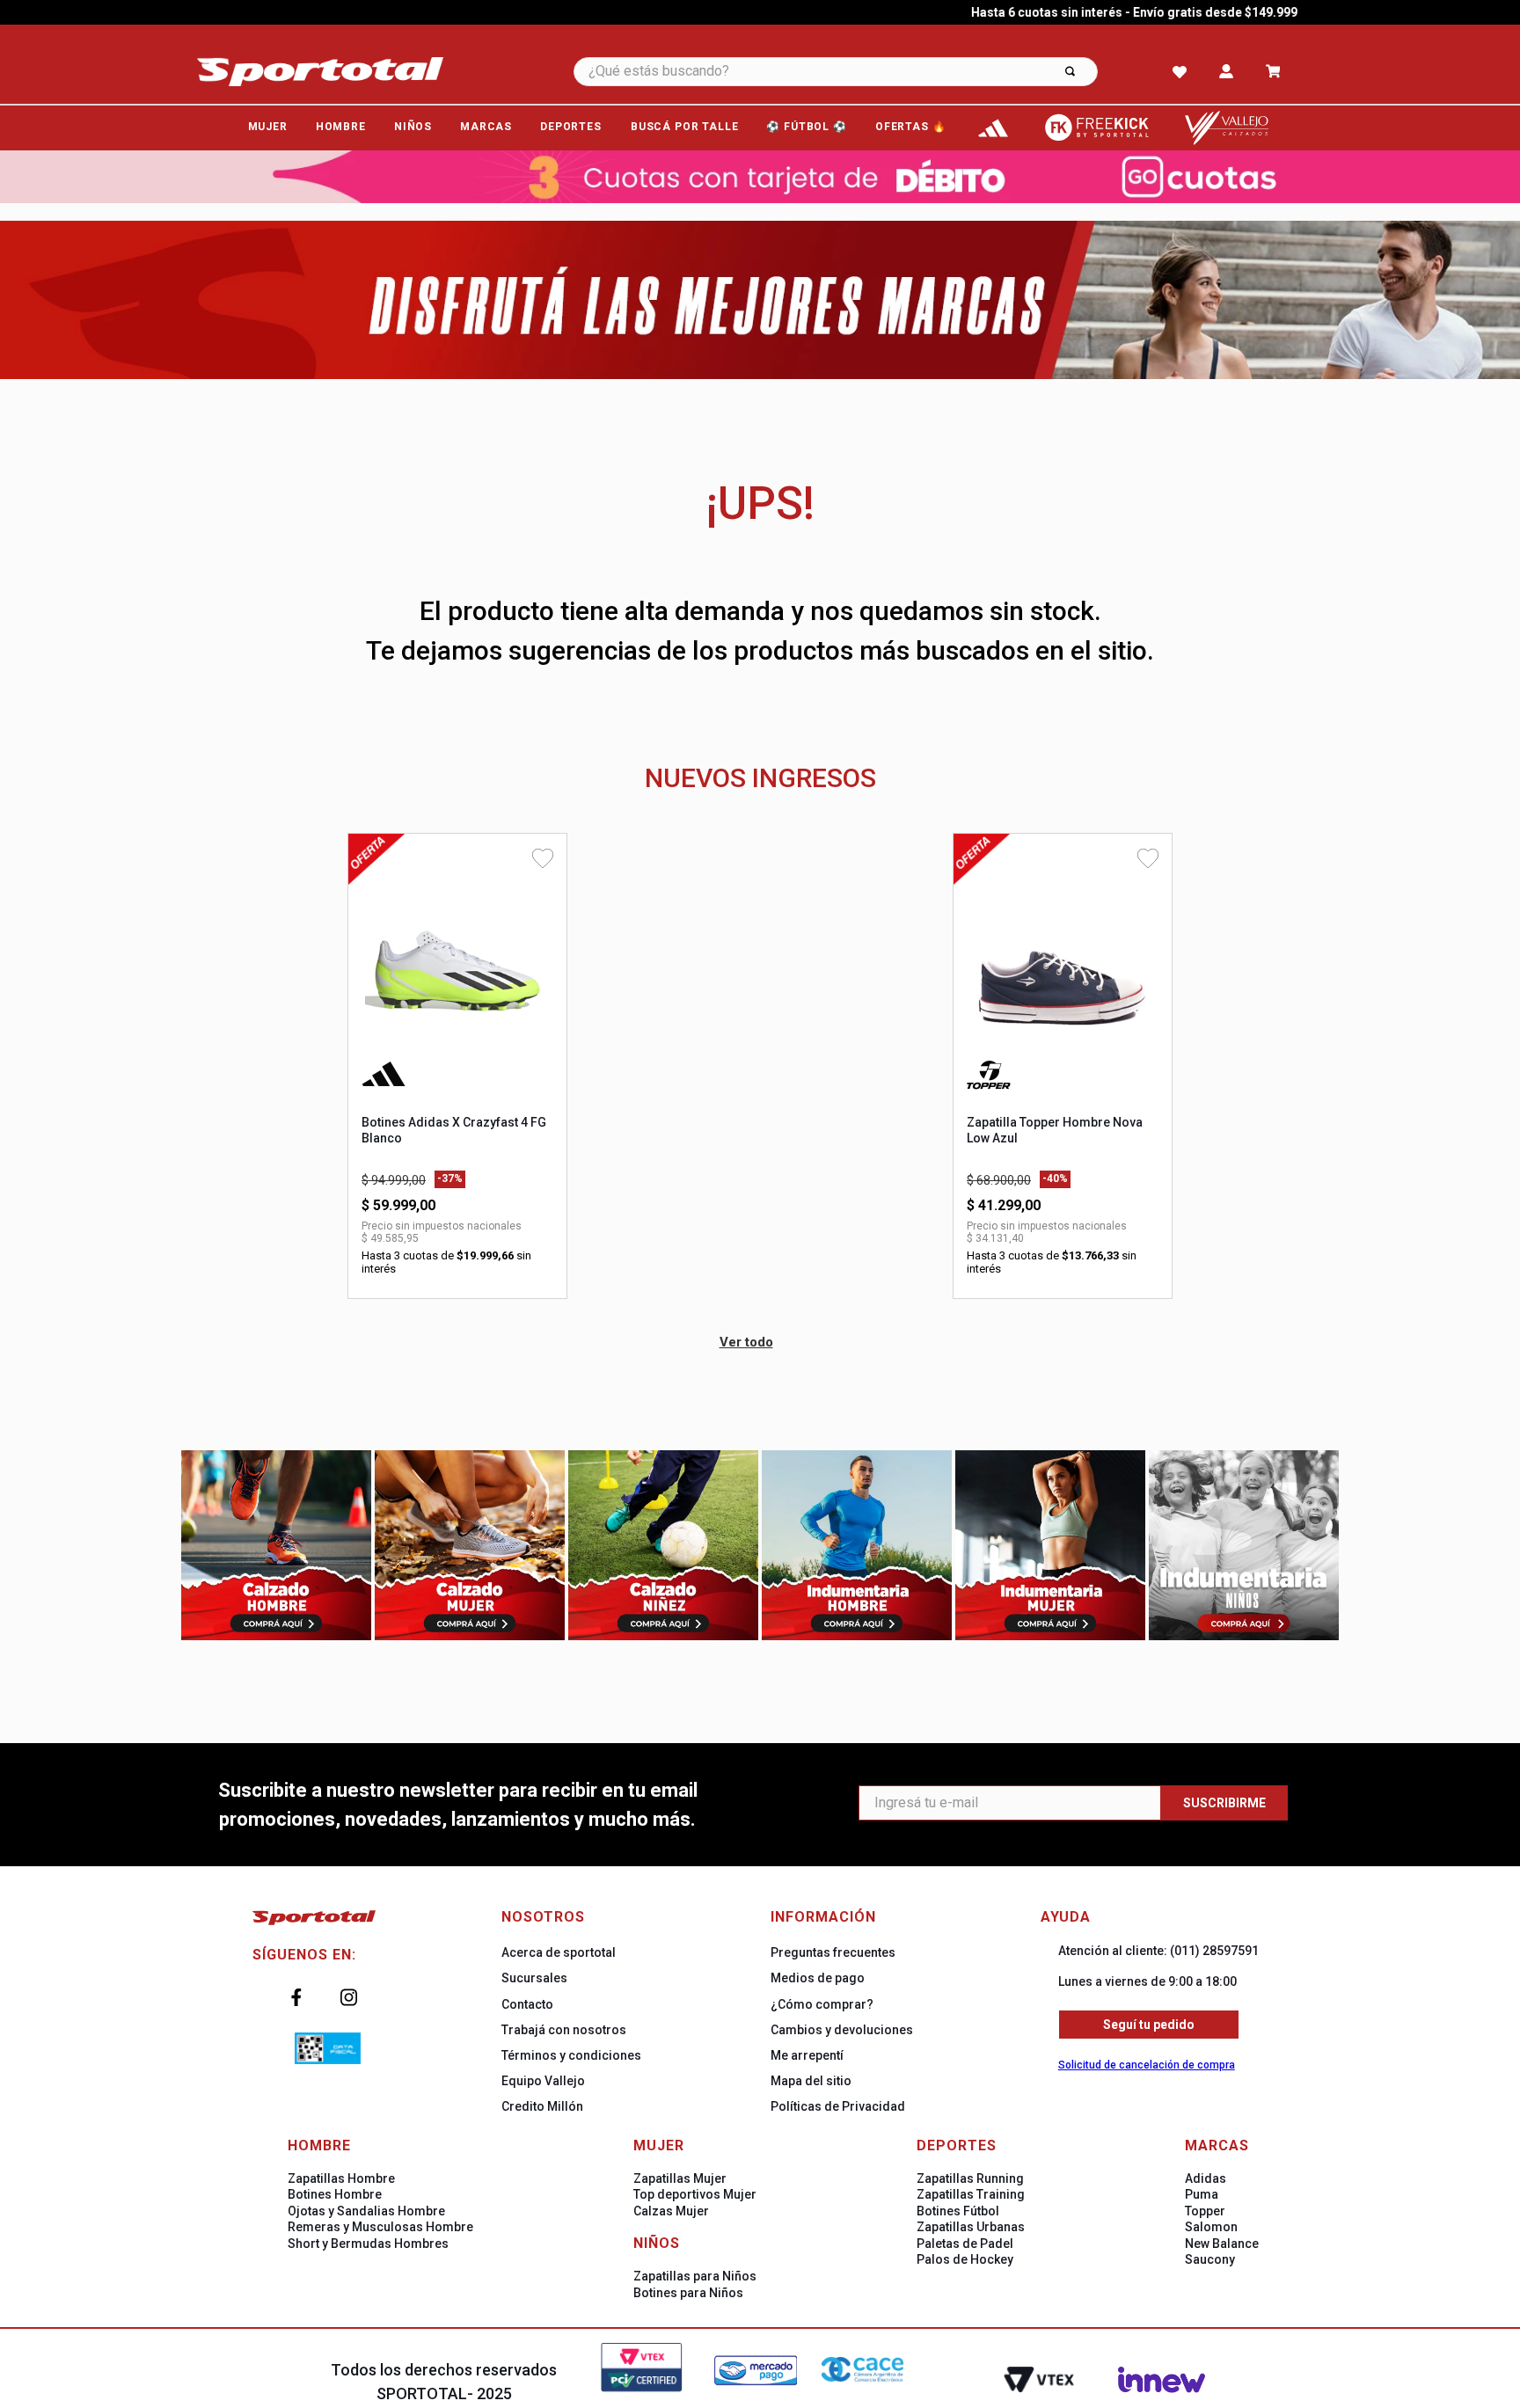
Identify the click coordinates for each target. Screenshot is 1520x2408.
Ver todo (746, 1342)
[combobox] (859, 72)
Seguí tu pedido (1149, 2025)
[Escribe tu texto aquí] (993, 128)
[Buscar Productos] (1070, 72)
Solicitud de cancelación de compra (1147, 2065)
